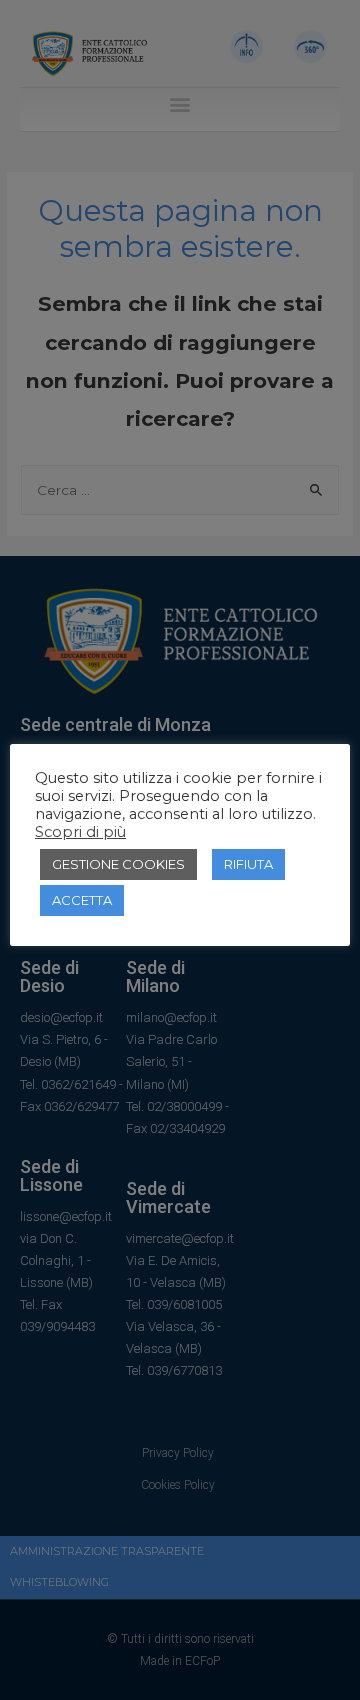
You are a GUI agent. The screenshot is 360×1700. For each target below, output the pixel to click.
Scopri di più (80, 832)
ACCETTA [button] (82, 900)
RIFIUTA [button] (248, 864)
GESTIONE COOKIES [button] (118, 864)
